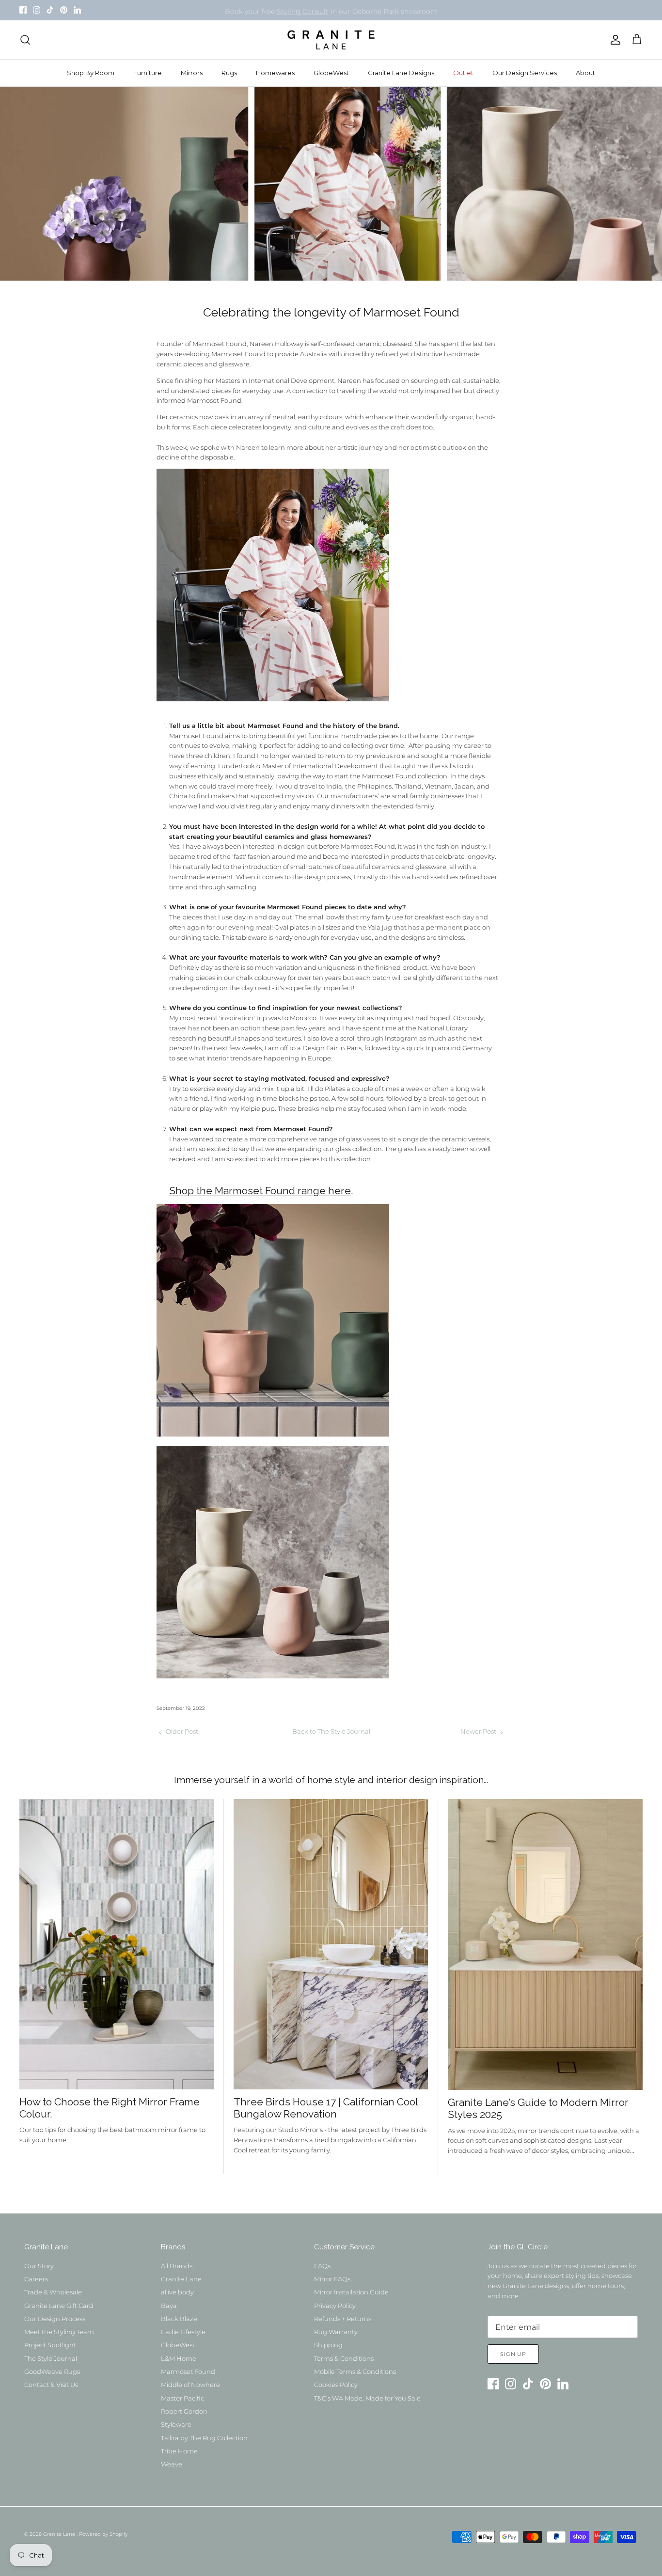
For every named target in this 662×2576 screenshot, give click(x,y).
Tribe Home (179, 2451)
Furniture (148, 73)
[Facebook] (23, 10)
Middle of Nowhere (190, 2385)
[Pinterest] (64, 10)
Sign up (513, 2354)
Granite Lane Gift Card (59, 2306)
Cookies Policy (336, 2385)
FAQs (322, 2266)
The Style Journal (51, 2358)
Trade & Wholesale (53, 2292)
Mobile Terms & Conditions (355, 2371)
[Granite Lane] (331, 40)
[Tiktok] (50, 10)
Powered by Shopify (103, 2534)
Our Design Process (55, 2319)
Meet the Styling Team (59, 2332)
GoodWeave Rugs (52, 2371)
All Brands (177, 2266)
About (585, 73)
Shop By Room (91, 73)
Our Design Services (525, 73)
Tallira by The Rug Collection (204, 2438)
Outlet (463, 73)
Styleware (176, 2424)
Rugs (229, 73)
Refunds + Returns (343, 2319)
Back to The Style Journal (331, 1731)
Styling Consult (303, 10)
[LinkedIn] (77, 10)
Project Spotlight (50, 2345)
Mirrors (192, 73)
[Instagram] (37, 10)
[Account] (614, 40)
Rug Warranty (336, 2332)
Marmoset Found (188, 2371)
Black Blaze (179, 2319)
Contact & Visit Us (51, 2385)
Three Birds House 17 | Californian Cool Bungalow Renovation (326, 2108)
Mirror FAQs (332, 2279)
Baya (169, 2306)
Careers (36, 2279)
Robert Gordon (184, 2411)
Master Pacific (182, 2398)
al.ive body (177, 2292)
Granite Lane (181, 2279)
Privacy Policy (335, 2306)
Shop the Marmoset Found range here (260, 1191)
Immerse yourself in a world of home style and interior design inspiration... (331, 1780)
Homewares (275, 73)
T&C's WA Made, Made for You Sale (367, 2398)
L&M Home (179, 2358)
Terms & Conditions (344, 2358)
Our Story (39, 2266)
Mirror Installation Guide (351, 2292)
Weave (172, 2464)
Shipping (328, 2345)
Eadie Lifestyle (183, 2332)
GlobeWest (331, 73)
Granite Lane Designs (401, 73)
